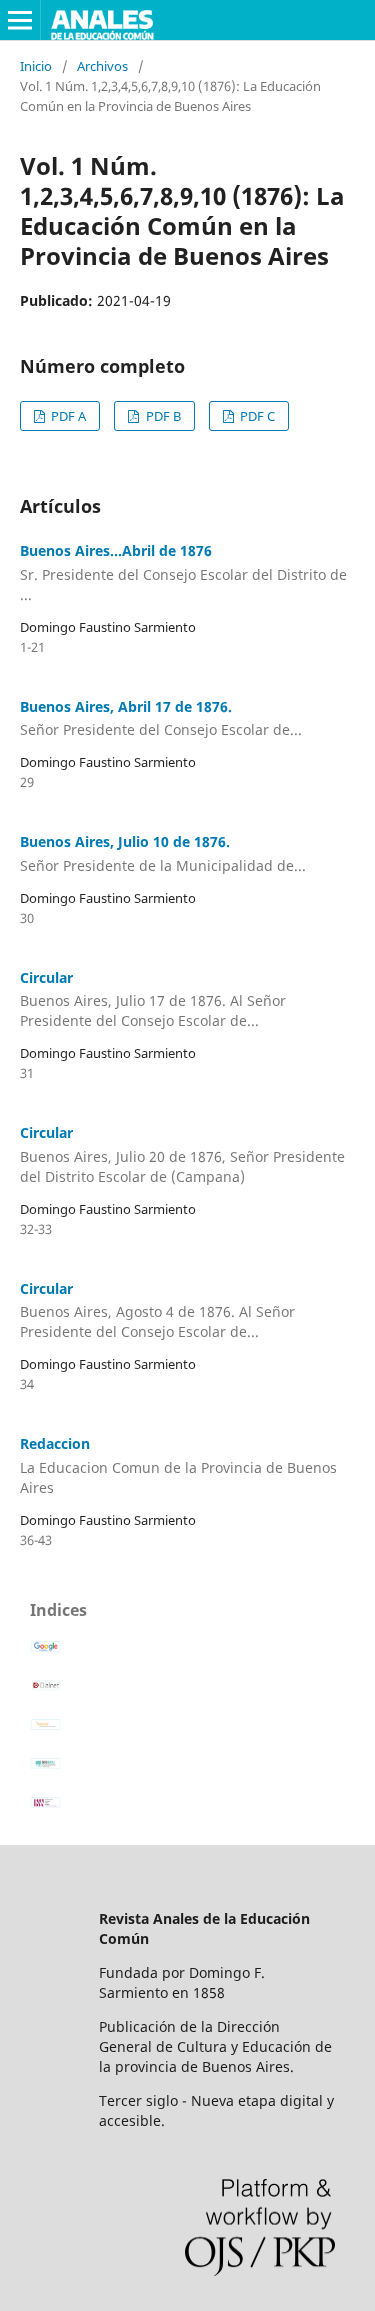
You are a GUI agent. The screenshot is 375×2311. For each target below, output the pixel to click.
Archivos (102, 66)
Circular (153, 999)
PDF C (256, 416)
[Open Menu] (20, 20)
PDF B (162, 416)
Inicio (36, 66)
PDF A (67, 416)
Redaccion (178, 1465)
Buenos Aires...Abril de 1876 (183, 572)
